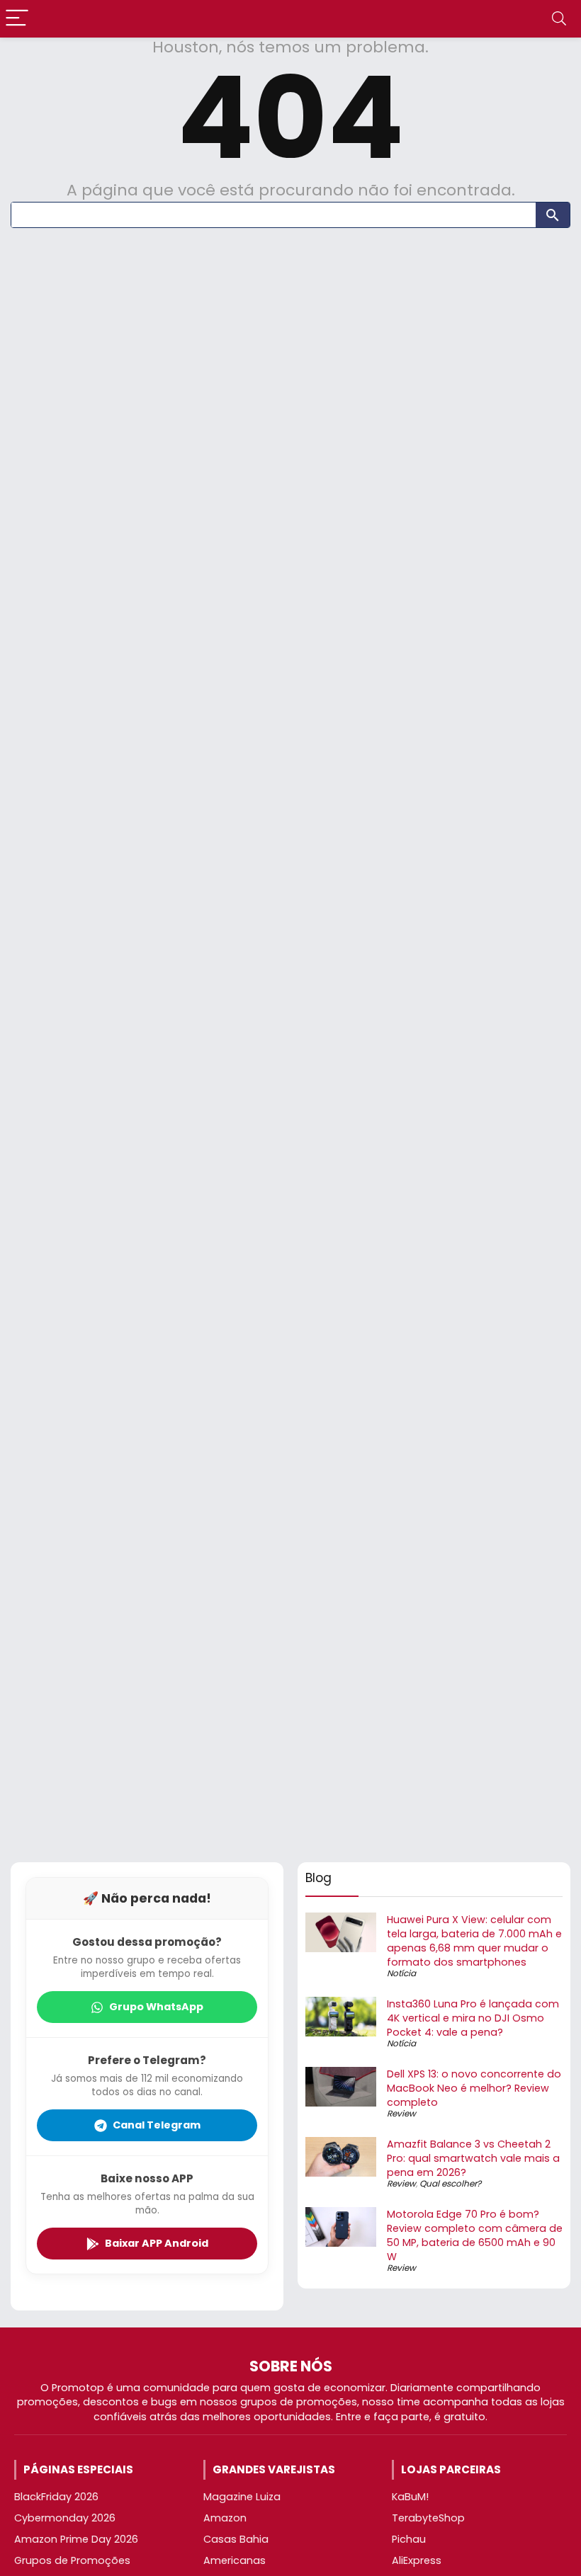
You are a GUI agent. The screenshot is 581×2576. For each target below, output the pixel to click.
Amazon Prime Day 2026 (76, 2539)
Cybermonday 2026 (65, 2518)
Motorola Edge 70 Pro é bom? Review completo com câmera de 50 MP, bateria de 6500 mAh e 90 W (475, 2235)
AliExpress (417, 2560)
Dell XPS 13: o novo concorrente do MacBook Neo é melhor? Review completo (474, 2088)
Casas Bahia (236, 2539)
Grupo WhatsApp (156, 2007)
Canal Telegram (157, 2125)
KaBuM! (410, 2497)
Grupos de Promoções (72, 2560)
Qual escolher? (450, 2183)
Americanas (235, 2560)
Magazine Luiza (242, 2497)
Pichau (409, 2539)
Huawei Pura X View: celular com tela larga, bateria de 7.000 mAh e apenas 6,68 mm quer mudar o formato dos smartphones (474, 1941)
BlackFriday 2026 (56, 2497)
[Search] (559, 19)
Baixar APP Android (157, 2243)
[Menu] (17, 19)
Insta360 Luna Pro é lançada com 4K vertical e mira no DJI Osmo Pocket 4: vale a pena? (473, 2018)
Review (401, 2113)
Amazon (225, 2518)
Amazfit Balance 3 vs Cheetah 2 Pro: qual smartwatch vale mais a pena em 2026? (473, 2158)
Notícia (401, 1973)
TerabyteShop (428, 2518)
